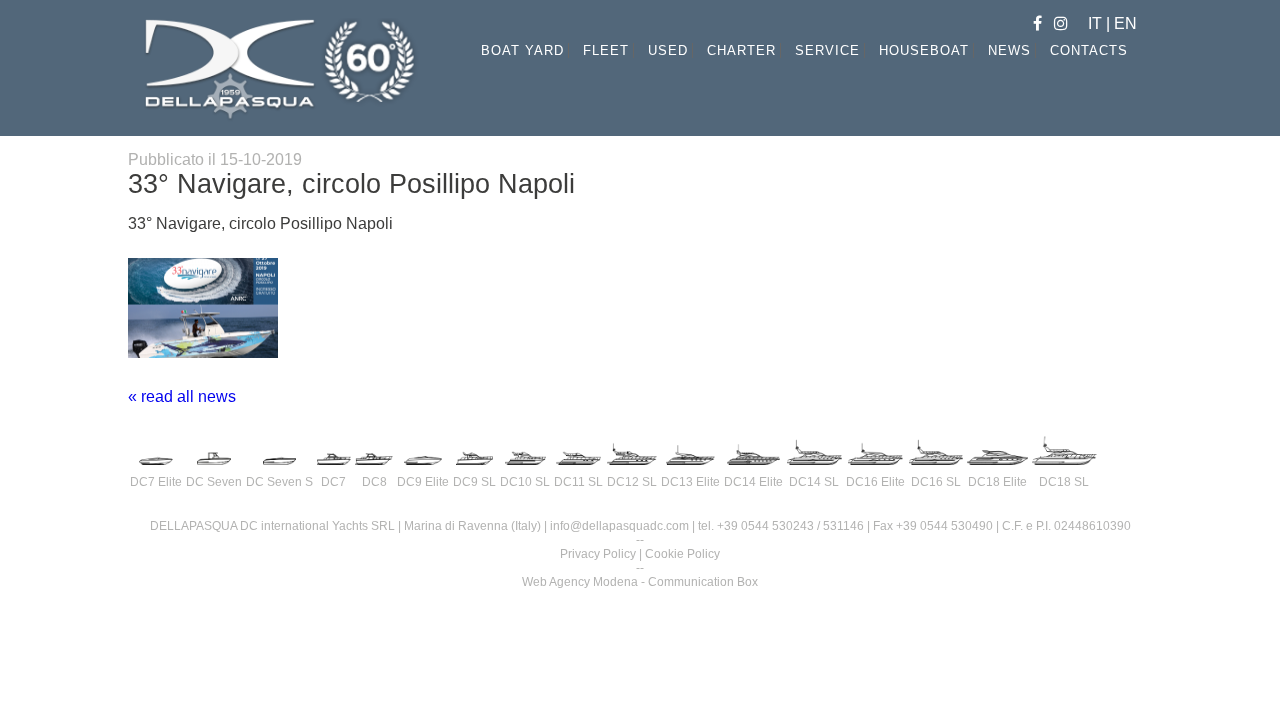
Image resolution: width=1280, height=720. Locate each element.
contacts (1089, 50)
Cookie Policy (682, 554)
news (1009, 50)
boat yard (522, 50)
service (827, 50)
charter (741, 50)
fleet (606, 50)
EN (1125, 23)
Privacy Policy (598, 554)
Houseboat (924, 50)
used (668, 50)
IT (1097, 23)
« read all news (182, 396)
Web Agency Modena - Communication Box (640, 582)
